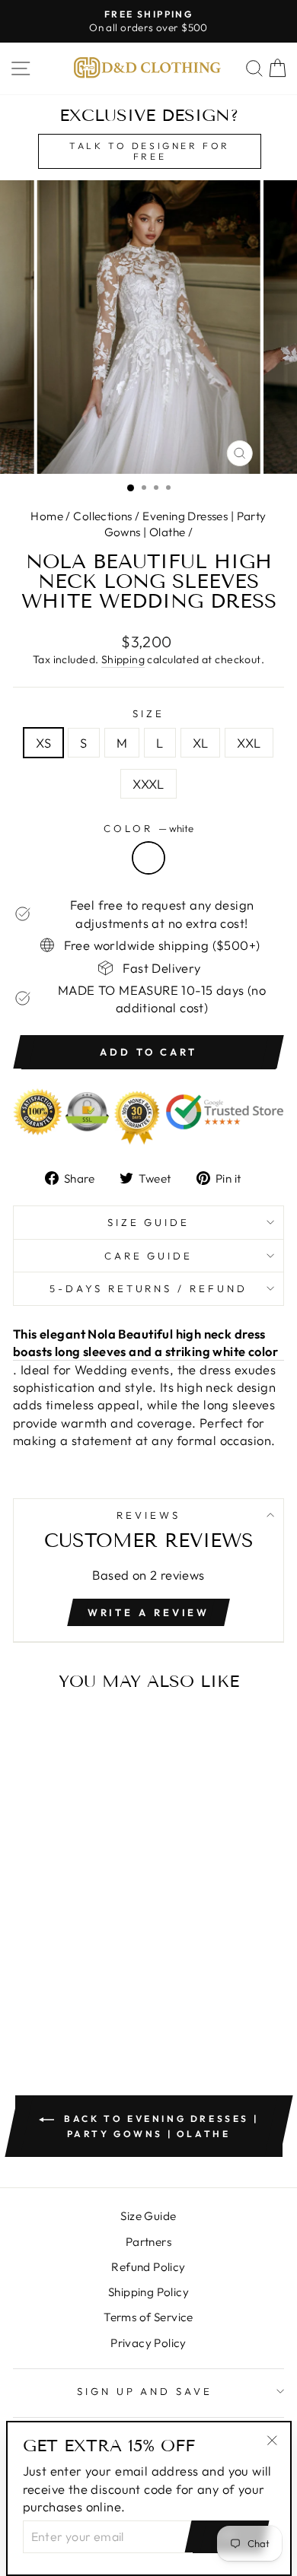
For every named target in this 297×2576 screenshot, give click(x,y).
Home (47, 516)
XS (43, 743)
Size (148, 713)
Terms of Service (148, 2317)
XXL (249, 743)
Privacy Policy (148, 2343)
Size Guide (149, 1222)
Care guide (149, 1256)
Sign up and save (145, 2391)
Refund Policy (148, 2267)
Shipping (123, 659)
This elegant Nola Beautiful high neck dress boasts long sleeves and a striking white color (145, 1342)
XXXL (148, 784)
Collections (103, 516)
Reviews (148, 1515)
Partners (148, 2242)
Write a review (149, 1612)
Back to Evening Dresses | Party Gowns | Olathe (160, 2126)
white (148, 858)
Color (148, 828)
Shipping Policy (148, 2292)
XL (201, 743)
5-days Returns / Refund (148, 1288)
